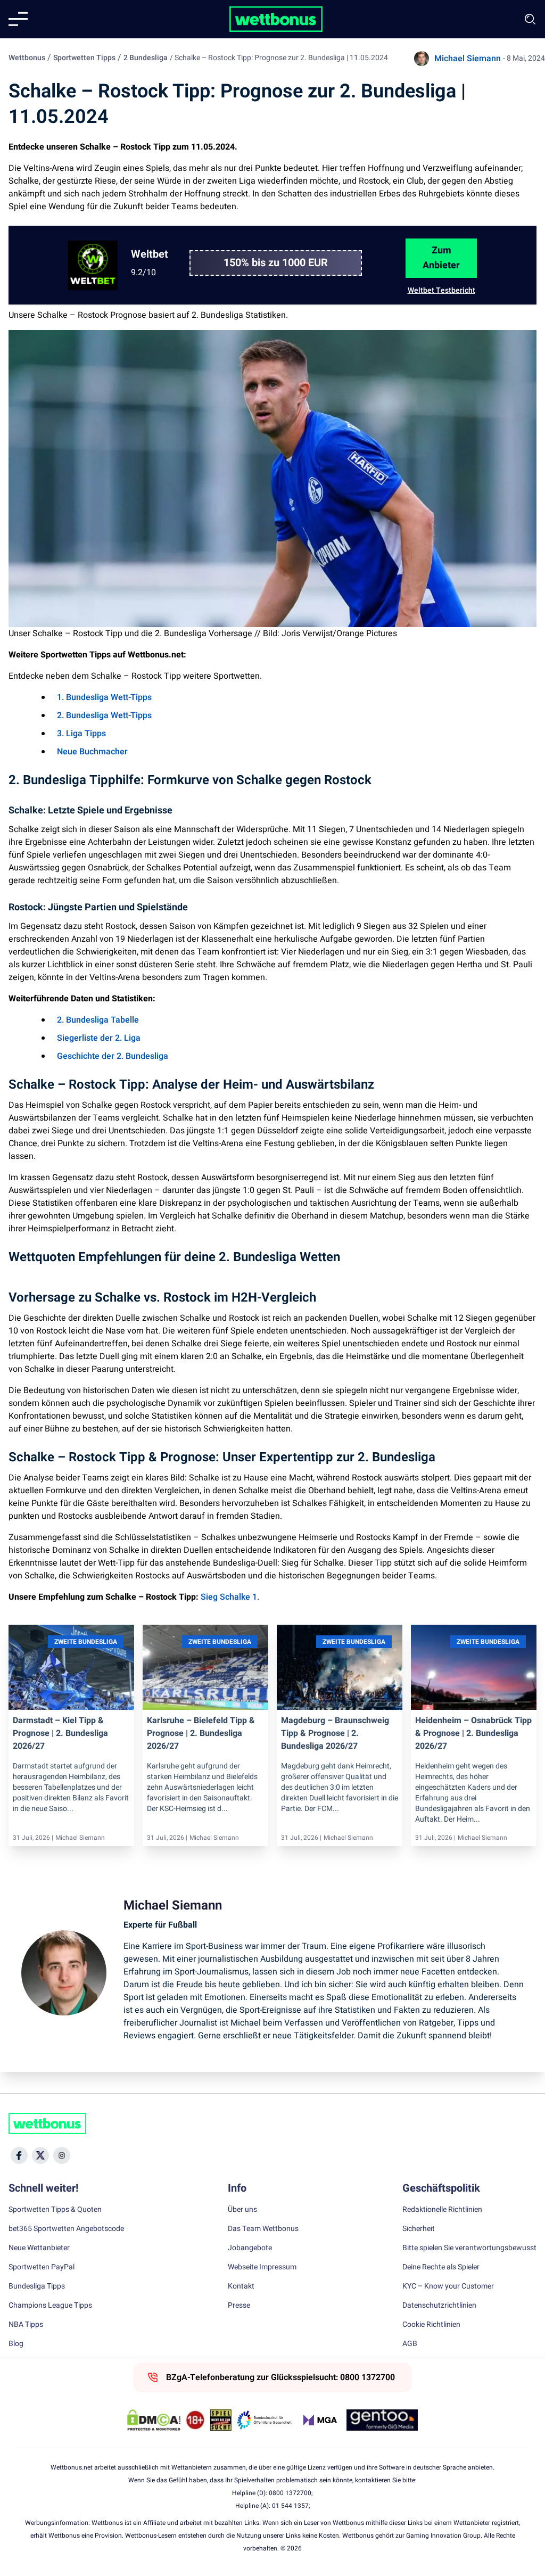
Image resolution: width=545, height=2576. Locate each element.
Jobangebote (250, 2248)
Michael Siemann (468, 59)
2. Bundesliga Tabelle (98, 1020)
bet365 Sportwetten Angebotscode (66, 2229)
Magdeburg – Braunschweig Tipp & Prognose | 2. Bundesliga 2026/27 (335, 1733)
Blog (16, 2344)
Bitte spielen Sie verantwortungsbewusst (469, 2248)
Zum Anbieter (441, 258)
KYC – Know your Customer (448, 2286)
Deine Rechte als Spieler (441, 2267)
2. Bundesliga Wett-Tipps (104, 715)
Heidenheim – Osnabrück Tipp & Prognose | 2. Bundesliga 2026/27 (473, 1733)
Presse (239, 2306)
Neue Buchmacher (92, 752)
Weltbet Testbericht (441, 290)
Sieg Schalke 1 (229, 1597)
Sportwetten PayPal (42, 2267)
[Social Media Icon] (19, 2155)
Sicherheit (419, 2229)
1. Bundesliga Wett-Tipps (104, 697)
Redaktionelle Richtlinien (442, 2210)
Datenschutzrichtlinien (439, 2306)
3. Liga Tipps (81, 734)
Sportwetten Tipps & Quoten (55, 2210)
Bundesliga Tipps (37, 2286)
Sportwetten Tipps (84, 58)
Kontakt (241, 2286)
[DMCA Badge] (154, 2420)
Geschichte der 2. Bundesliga (113, 1056)
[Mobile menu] (18, 19)
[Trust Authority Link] (265, 2420)
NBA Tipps (26, 2325)
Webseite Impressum (262, 2267)
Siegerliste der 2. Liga (99, 1038)
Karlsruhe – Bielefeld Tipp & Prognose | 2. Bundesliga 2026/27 (201, 1733)
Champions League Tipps (50, 2306)
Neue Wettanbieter (39, 2248)
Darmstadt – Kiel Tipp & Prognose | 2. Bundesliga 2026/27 (60, 1733)
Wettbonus (27, 58)
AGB (410, 2344)
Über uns (242, 2210)
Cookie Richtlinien (431, 2325)
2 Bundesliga (146, 58)
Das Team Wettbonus (263, 2229)
